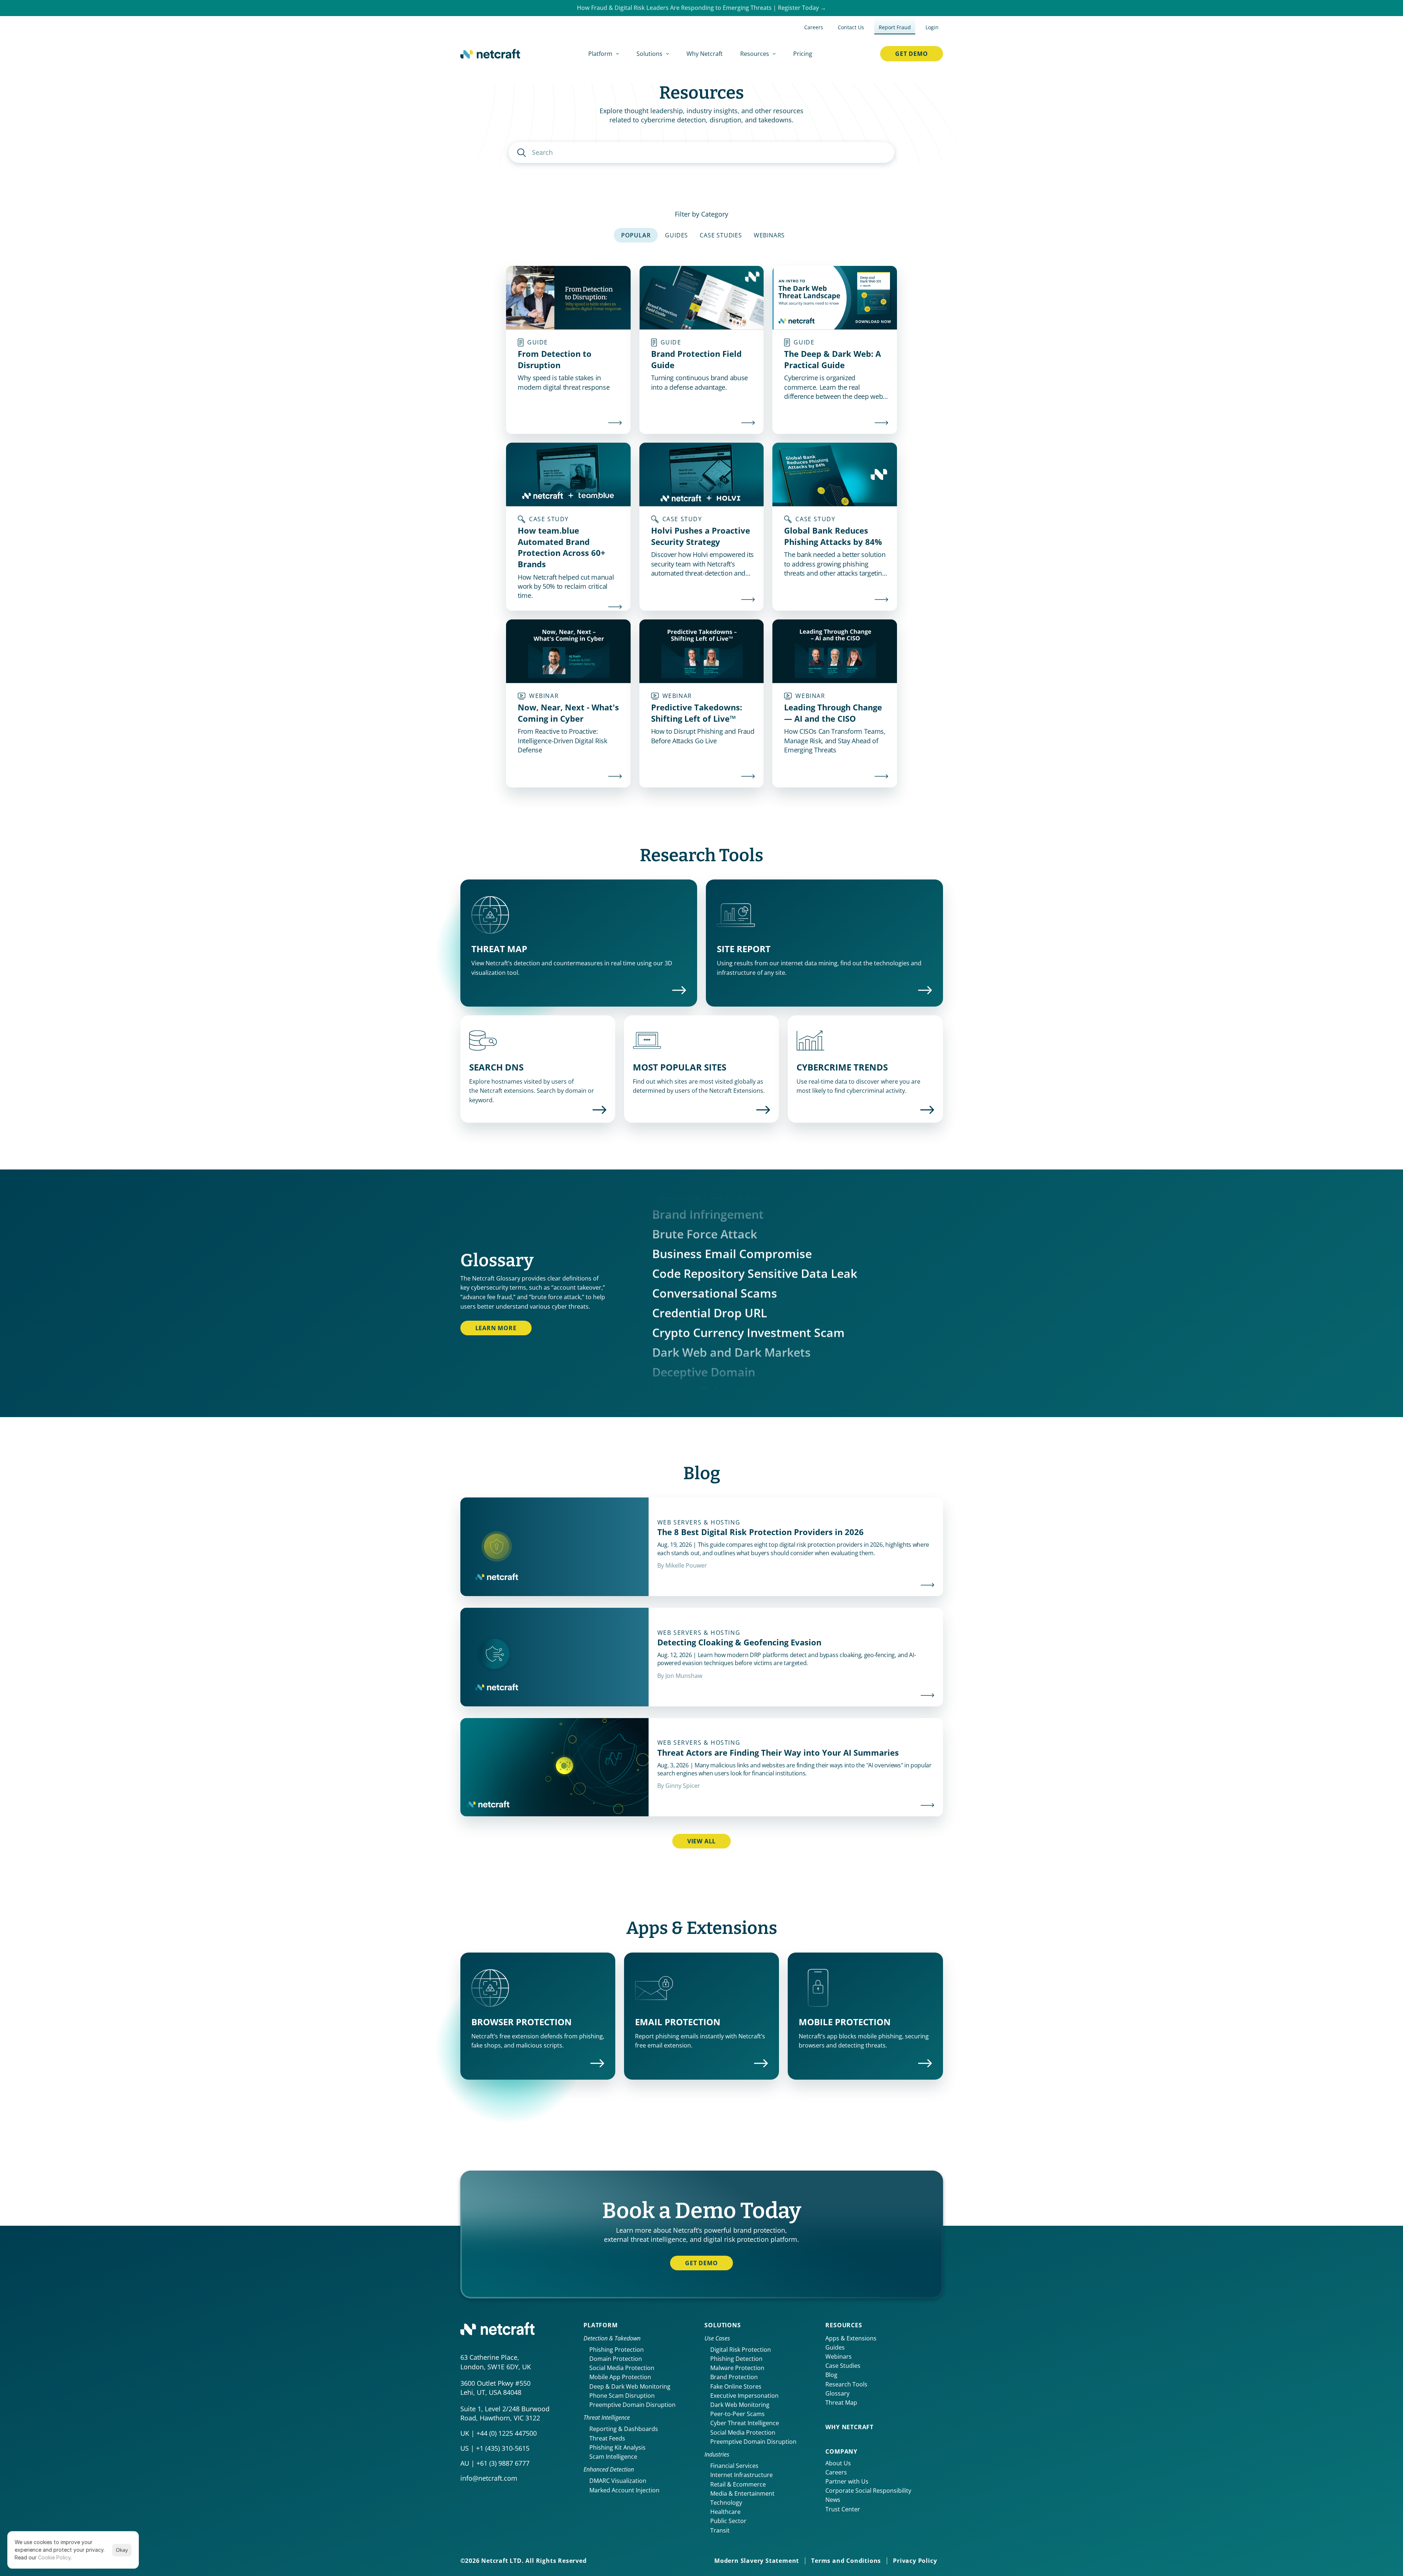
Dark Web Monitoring (740, 2405)
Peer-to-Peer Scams (737, 2414)
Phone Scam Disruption (622, 2396)
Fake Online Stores (736, 2386)
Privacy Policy (915, 2561)
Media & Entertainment (742, 2493)
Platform (600, 2325)
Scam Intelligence (613, 2457)
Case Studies (843, 2366)
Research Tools (846, 2384)
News (833, 2500)
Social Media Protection (622, 2368)
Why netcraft (849, 2427)
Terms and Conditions (846, 2561)
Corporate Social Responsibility (868, 2491)
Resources (844, 2325)
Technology (726, 2503)
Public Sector (728, 2521)
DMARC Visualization (618, 2481)
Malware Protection (737, 2368)
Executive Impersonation (744, 2396)
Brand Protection (734, 2377)
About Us (838, 2463)
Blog (831, 2375)
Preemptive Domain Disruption (632, 2405)
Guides (835, 2347)
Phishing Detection (736, 2359)
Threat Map (841, 2403)
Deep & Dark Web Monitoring (630, 2386)
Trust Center (843, 2509)
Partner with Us (847, 2481)
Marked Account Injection (624, 2490)
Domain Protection (616, 2359)
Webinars (839, 2356)
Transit (720, 2530)
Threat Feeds (607, 2438)
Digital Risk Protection (741, 2350)
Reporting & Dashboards (624, 2429)
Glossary (837, 2393)
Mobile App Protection (620, 2377)
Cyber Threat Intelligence (745, 2423)
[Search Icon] (702, 152)
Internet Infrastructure (742, 2475)
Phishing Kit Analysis (617, 2447)
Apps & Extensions (851, 2338)
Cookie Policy (54, 2558)
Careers (836, 2472)
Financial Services (734, 2466)
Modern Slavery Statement (757, 2561)
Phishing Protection (617, 2350)
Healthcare (725, 2512)
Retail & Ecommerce (738, 2484)
